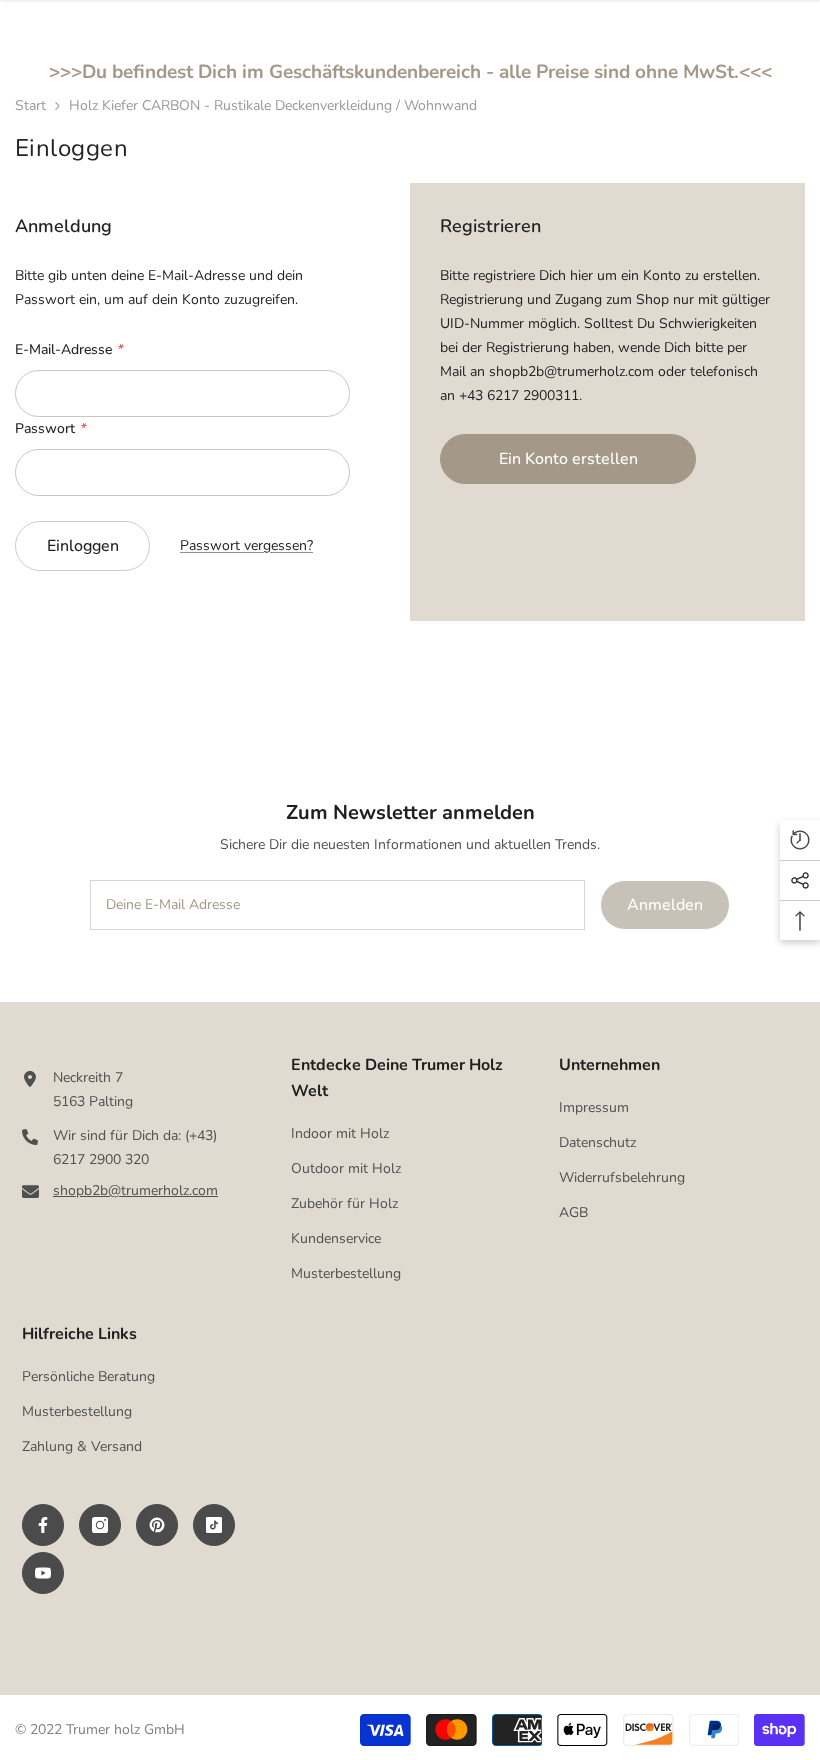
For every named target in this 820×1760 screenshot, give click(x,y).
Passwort (50, 428)
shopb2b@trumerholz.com (135, 1190)
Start (30, 105)
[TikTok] (214, 1525)
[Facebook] (43, 1525)
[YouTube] (43, 1573)
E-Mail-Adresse (68, 349)
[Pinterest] (157, 1525)
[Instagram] (100, 1525)
